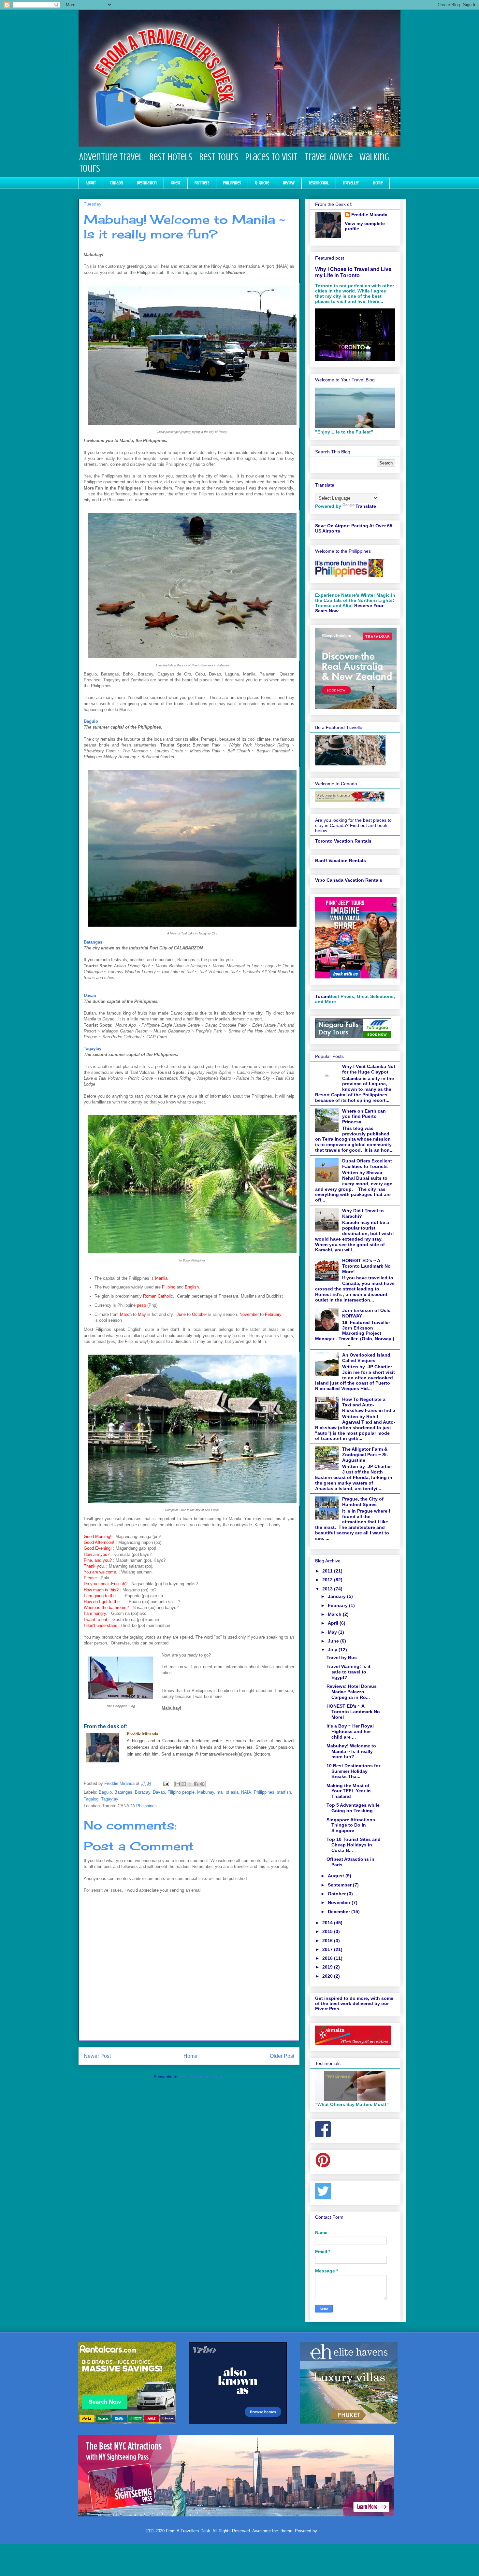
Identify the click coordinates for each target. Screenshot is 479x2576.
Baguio (91, 721)
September (340, 1885)
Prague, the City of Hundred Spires (363, 1502)
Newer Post (97, 2056)
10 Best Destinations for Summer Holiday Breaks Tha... (353, 1771)
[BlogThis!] (184, 1784)
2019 (328, 1967)
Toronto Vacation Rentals (343, 841)
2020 (328, 1976)
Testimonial (319, 183)
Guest (176, 183)
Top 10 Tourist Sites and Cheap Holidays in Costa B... (354, 1845)
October (337, 1894)
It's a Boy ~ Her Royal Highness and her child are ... (350, 1731)
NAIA (246, 1792)
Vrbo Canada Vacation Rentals (349, 880)
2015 (328, 1931)
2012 (328, 1580)
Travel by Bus (342, 1658)
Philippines (232, 183)
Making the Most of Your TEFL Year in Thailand (349, 1791)
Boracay (143, 1792)
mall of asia (228, 1792)
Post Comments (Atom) (202, 2077)
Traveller (351, 183)
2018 (328, 1958)
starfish (284, 1792)
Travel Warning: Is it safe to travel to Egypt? (348, 1672)
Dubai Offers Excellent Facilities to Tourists (367, 1164)
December (340, 1912)
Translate (366, 506)
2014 (328, 1923)
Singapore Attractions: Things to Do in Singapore (352, 1825)
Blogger (325, 2531)
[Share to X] (190, 1784)
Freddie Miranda (369, 215)
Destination (147, 183)
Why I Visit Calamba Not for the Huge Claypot (369, 1069)
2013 (328, 1589)
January (337, 1596)
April (334, 1623)
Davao (90, 996)
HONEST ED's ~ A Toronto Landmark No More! (366, 1266)
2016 (328, 1941)
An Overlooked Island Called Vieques (366, 1358)
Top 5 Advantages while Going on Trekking (353, 1808)
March (335, 1614)
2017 (328, 1949)
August (337, 1876)
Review (289, 183)
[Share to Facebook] (196, 1784)
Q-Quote (262, 183)
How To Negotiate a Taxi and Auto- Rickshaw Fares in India (369, 1405)
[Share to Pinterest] (202, 1784)
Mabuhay (206, 1792)
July (333, 1650)
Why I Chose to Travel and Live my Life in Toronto (353, 272)
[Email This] (178, 1784)
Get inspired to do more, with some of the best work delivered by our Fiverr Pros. (354, 2003)
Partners (202, 183)
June (334, 1641)
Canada (116, 183)
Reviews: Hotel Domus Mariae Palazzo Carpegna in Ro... (352, 1692)
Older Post (282, 2056)
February (338, 1605)
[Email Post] (166, 1783)
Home (378, 183)
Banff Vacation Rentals (341, 861)
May (333, 1632)
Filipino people (181, 1792)
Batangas (123, 1792)
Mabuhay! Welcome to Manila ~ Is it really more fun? (351, 1751)
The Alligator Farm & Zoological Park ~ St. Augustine (365, 1455)
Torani (322, 996)
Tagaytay (110, 1799)
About (91, 183)
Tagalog (91, 1799)
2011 (328, 1571)
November (340, 1902)
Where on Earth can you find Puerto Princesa (364, 1117)
